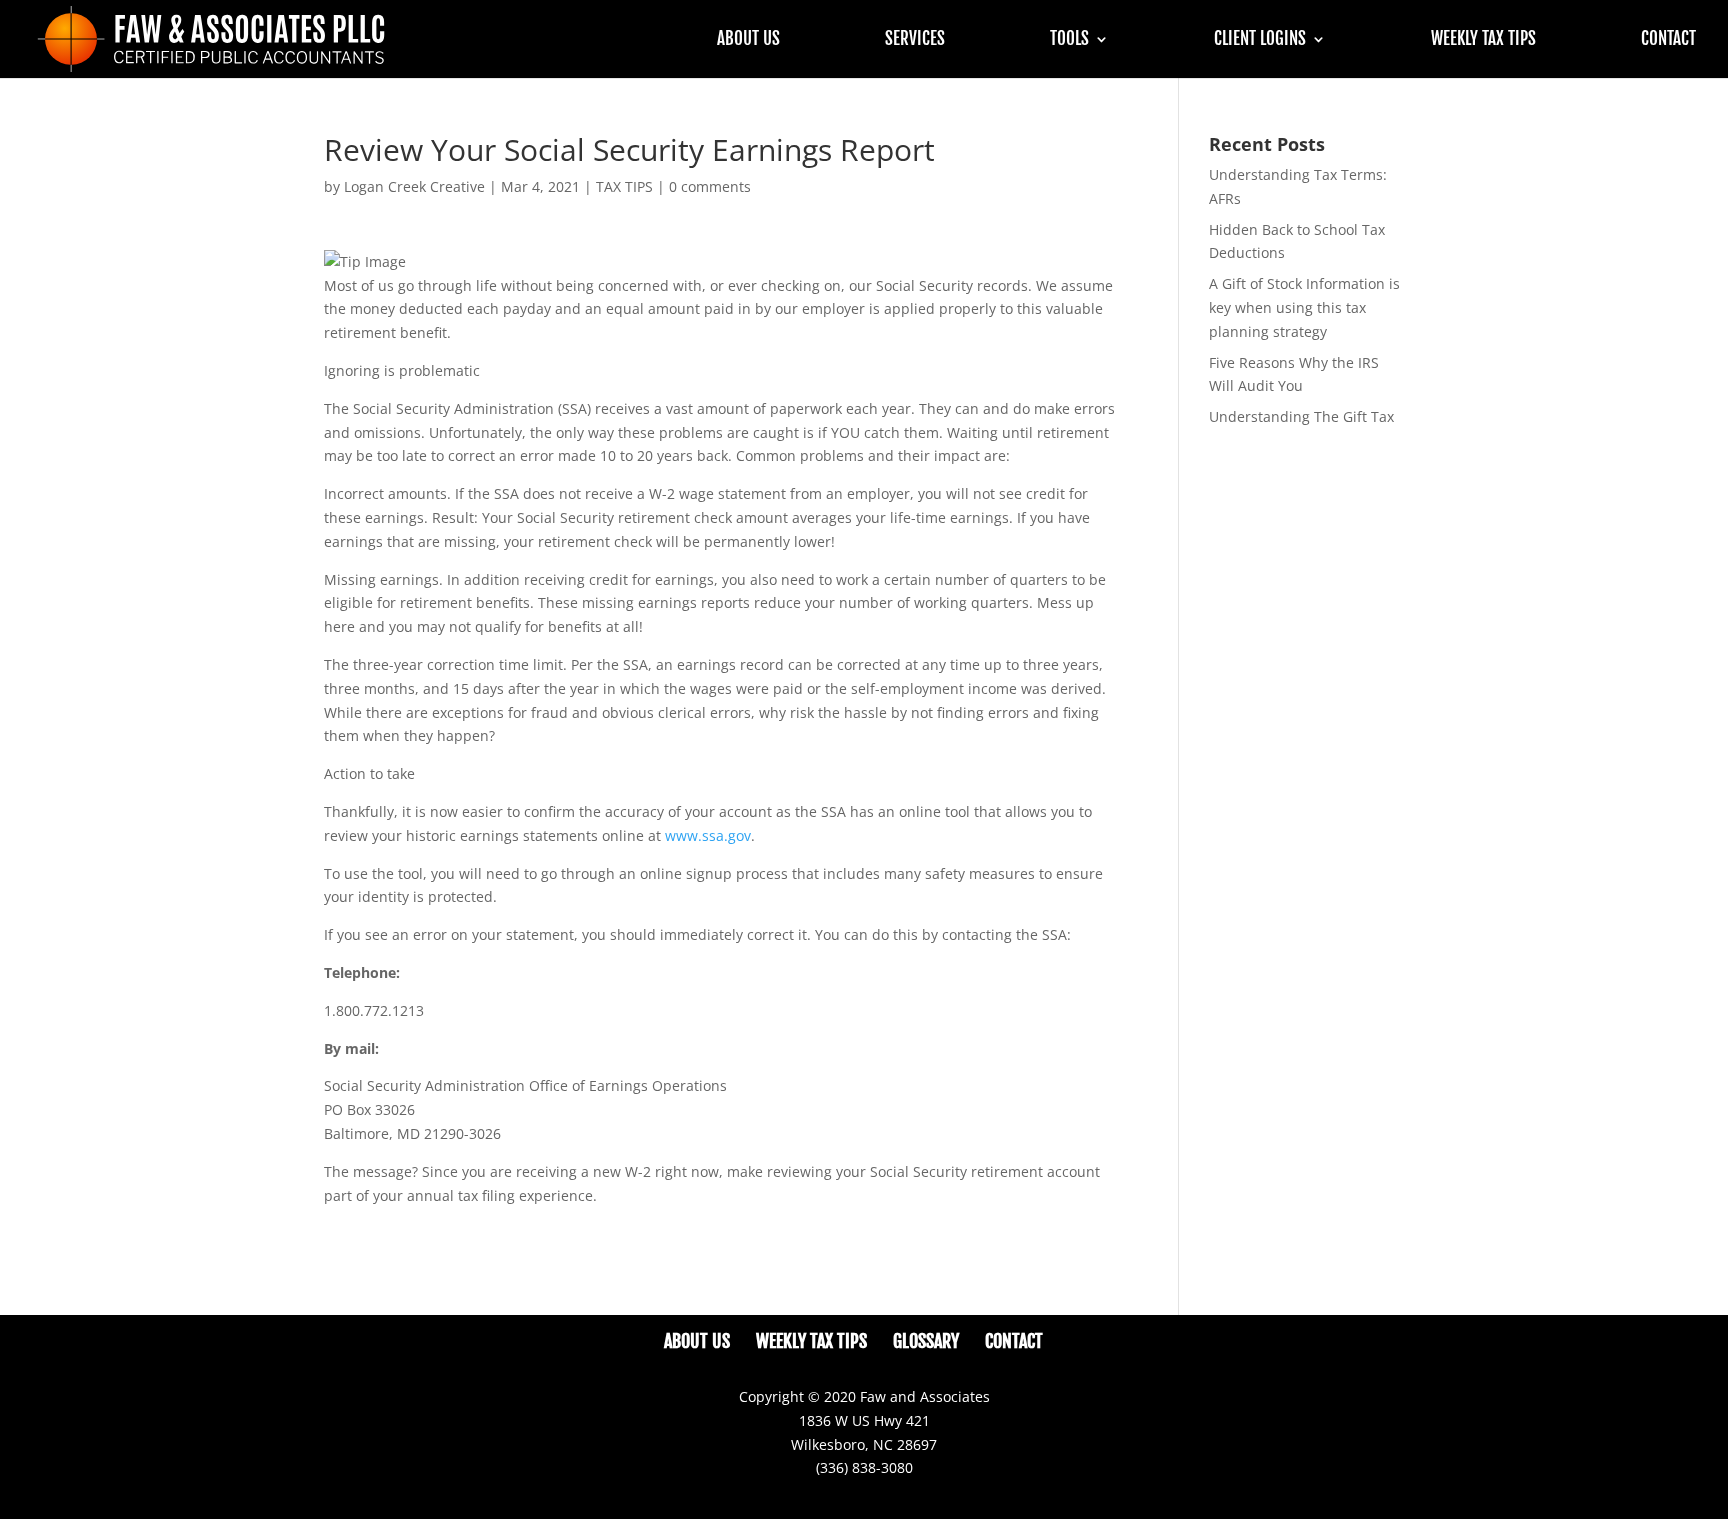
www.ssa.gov (708, 835)
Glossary (926, 1341)
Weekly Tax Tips (1483, 40)
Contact (1668, 40)
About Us (748, 40)
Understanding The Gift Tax (1301, 416)
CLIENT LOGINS (1260, 40)
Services (915, 40)
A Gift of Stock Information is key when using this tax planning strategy (1304, 307)
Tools (1069, 40)
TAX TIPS (624, 186)
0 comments (710, 186)
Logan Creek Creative (414, 186)
